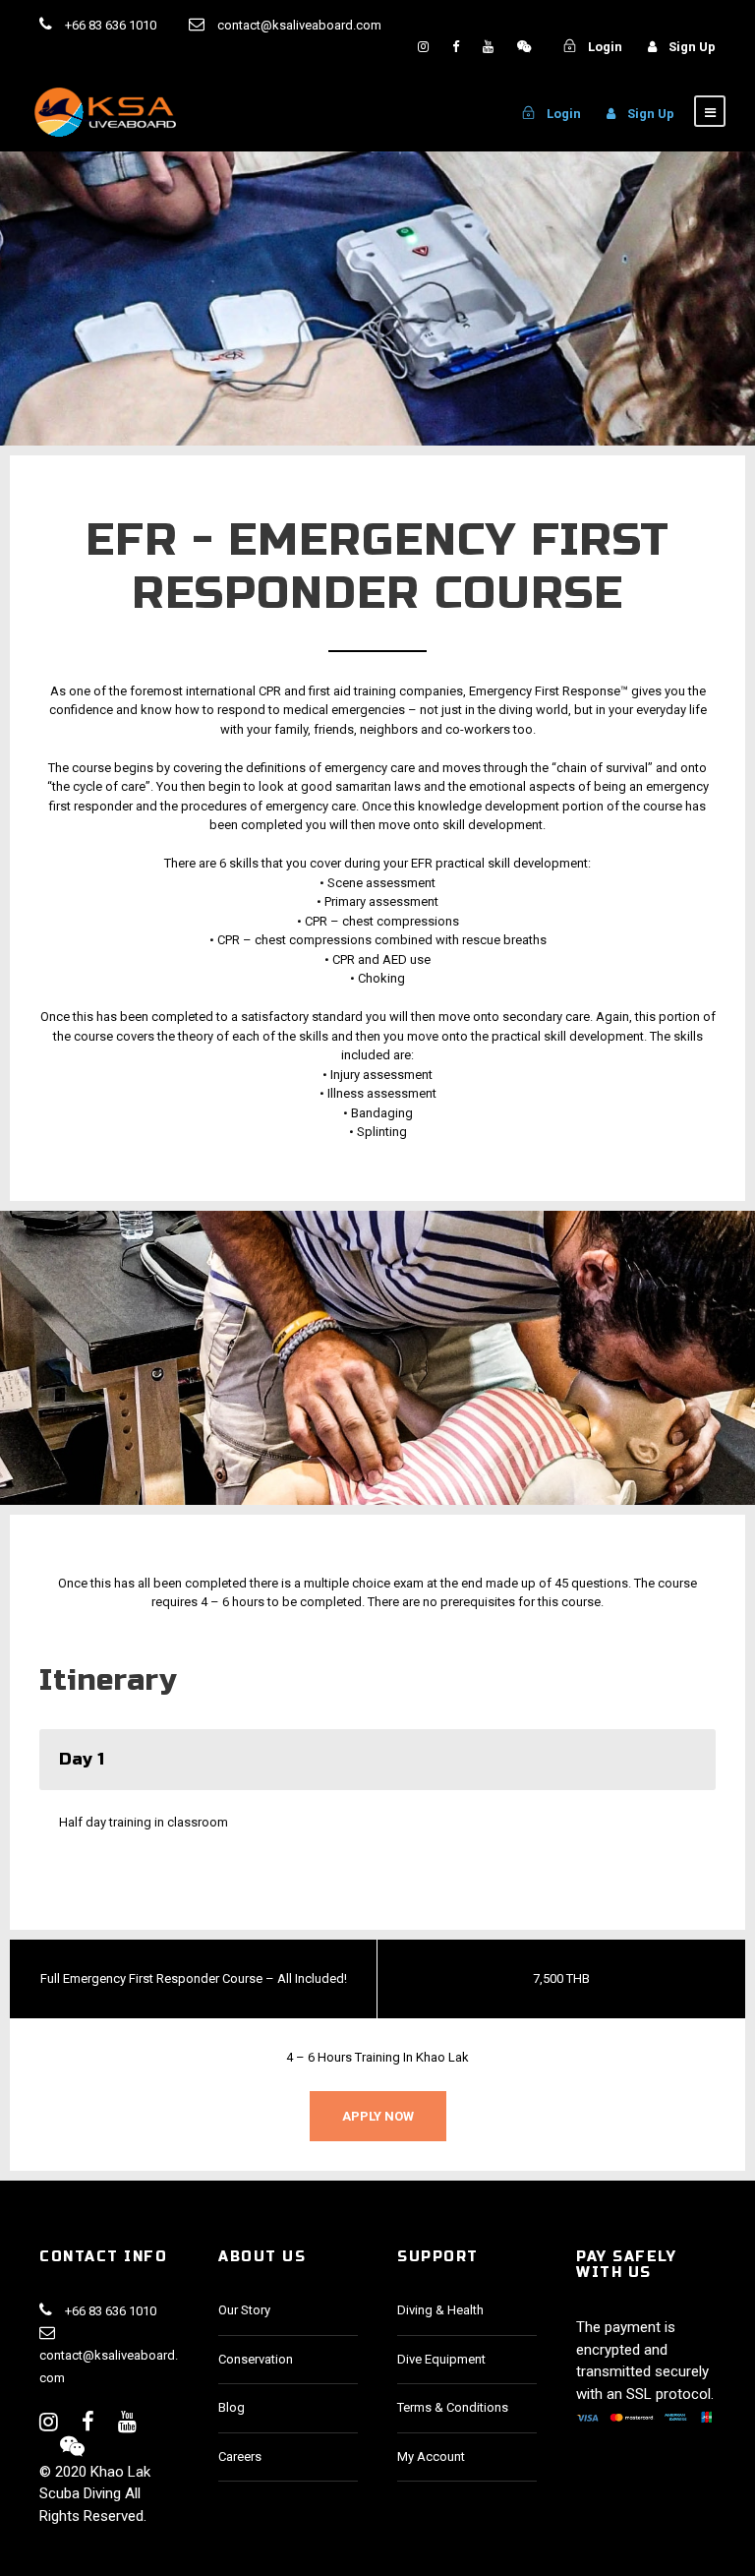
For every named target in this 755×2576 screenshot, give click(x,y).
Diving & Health (440, 2310)
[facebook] (457, 47)
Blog (232, 2407)
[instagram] (425, 47)
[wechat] (524, 47)
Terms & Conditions (453, 2407)
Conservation (256, 2359)
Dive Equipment (441, 2359)
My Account (431, 2456)
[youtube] (490, 47)
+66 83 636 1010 (111, 25)
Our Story (244, 2310)
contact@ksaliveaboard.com (109, 2366)
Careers (240, 2456)
